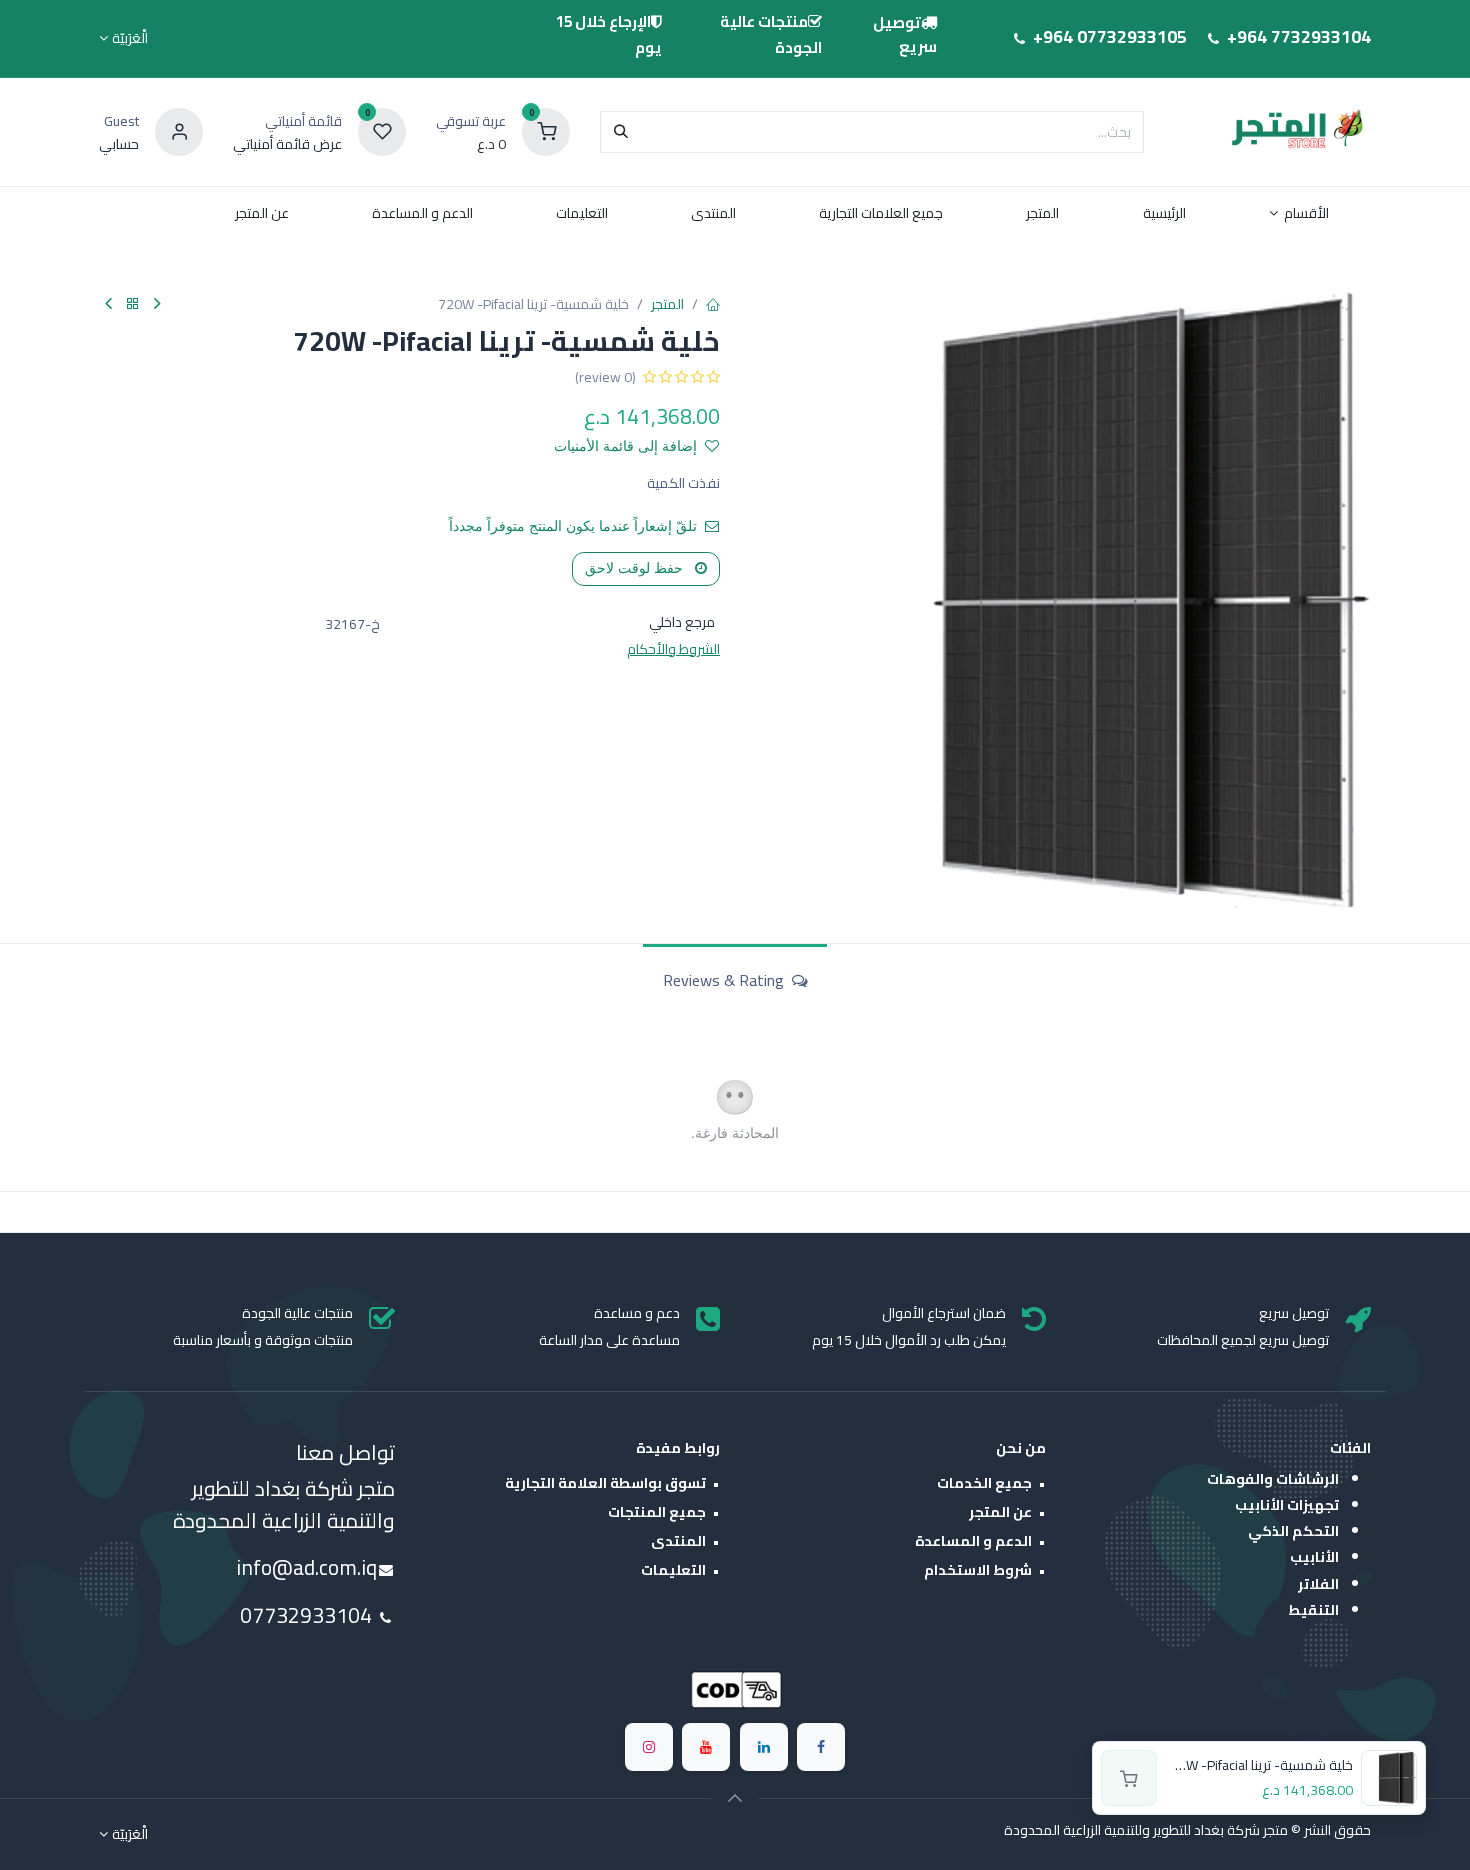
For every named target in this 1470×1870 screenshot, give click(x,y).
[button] (735, 1798)
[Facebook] (821, 1747)
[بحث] (621, 132)
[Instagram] (649, 1747)
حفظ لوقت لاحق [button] (636, 568)
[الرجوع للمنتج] (133, 304)
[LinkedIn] (764, 1747)
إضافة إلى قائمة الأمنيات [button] (625, 446)
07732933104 (308, 1615)
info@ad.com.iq (306, 1567)
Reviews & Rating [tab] (725, 980)
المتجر (667, 304)
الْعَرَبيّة (130, 38)
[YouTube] (706, 1747)
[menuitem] (1299, 217)
